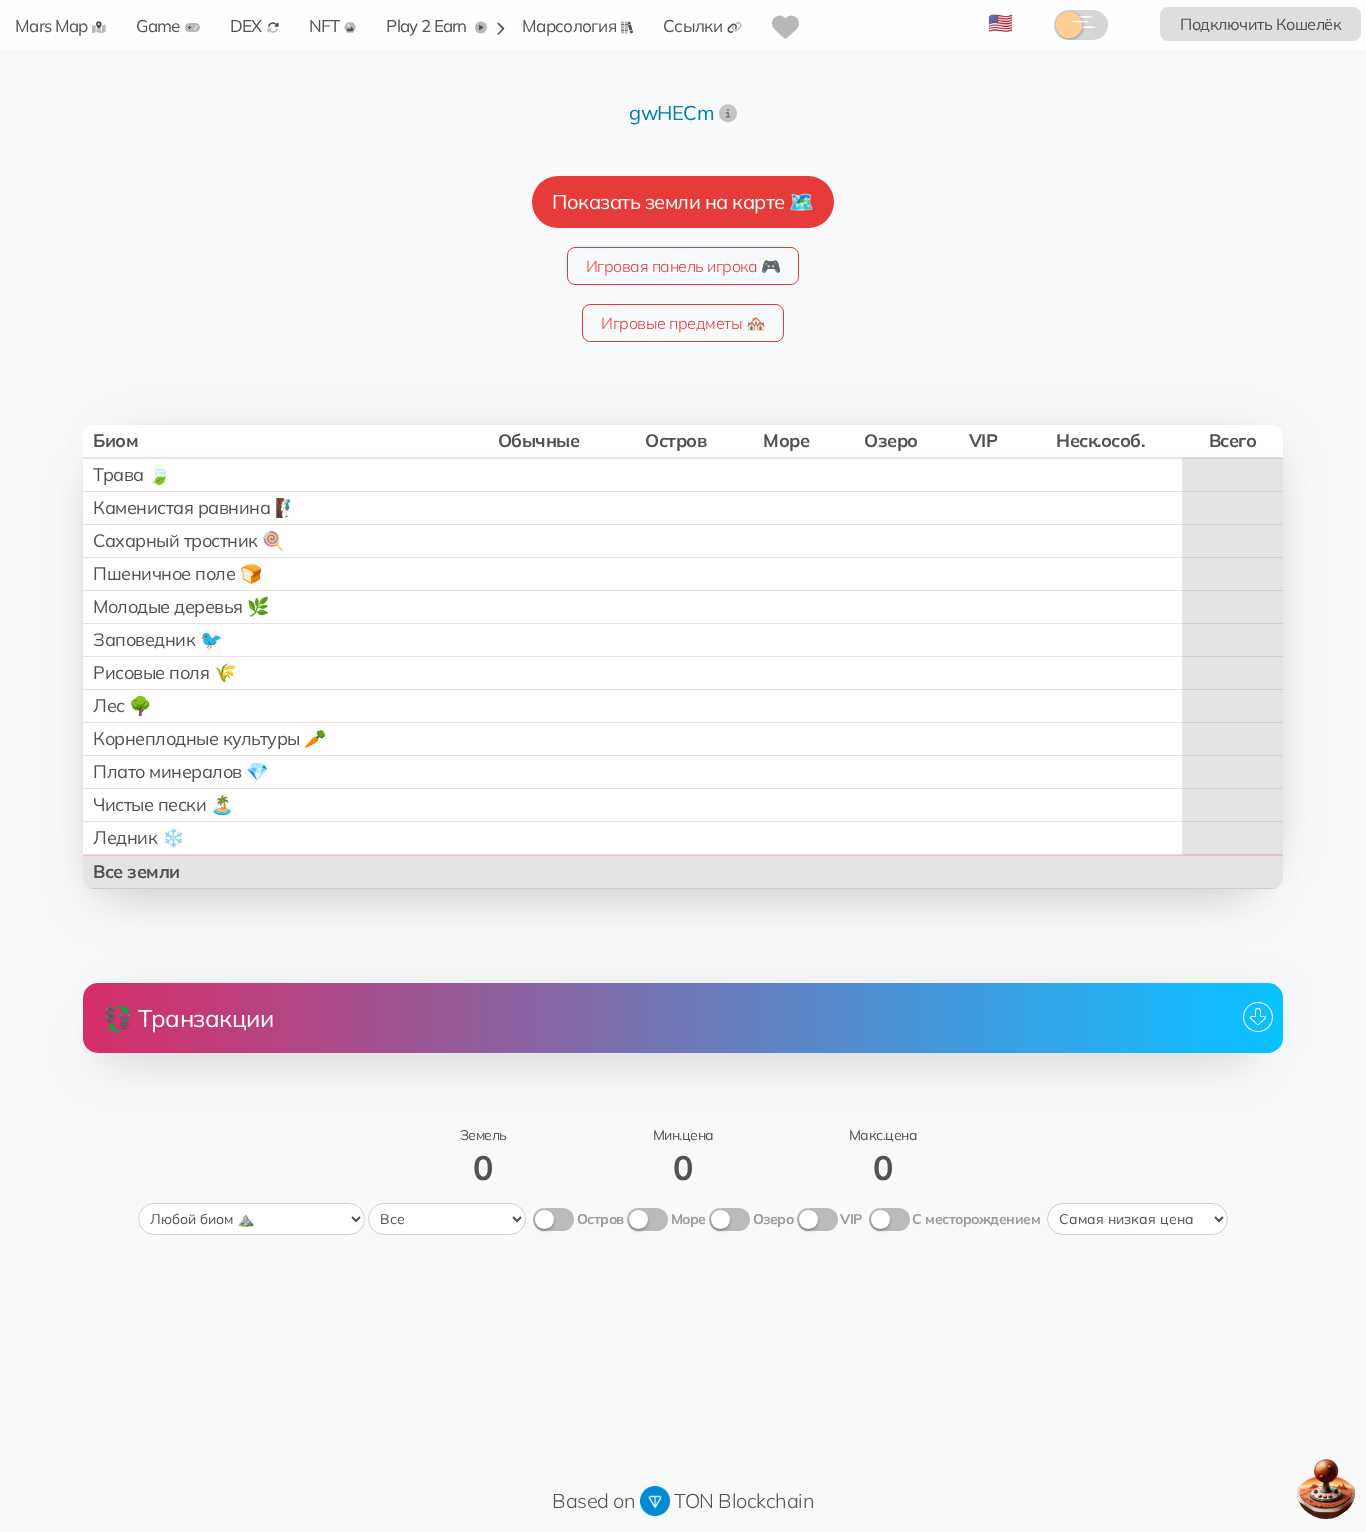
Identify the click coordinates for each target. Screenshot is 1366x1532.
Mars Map (51, 25)
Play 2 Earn (428, 25)
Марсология (569, 25)
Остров (600, 1219)
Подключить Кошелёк (1260, 24)
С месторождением (976, 1219)
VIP (851, 1219)
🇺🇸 (1000, 22)
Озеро (773, 1219)
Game (157, 25)
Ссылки (692, 25)
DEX (246, 25)
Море (688, 1219)
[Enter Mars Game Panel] (1326, 1489)
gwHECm (671, 112)
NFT (324, 25)
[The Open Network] (655, 1500)
